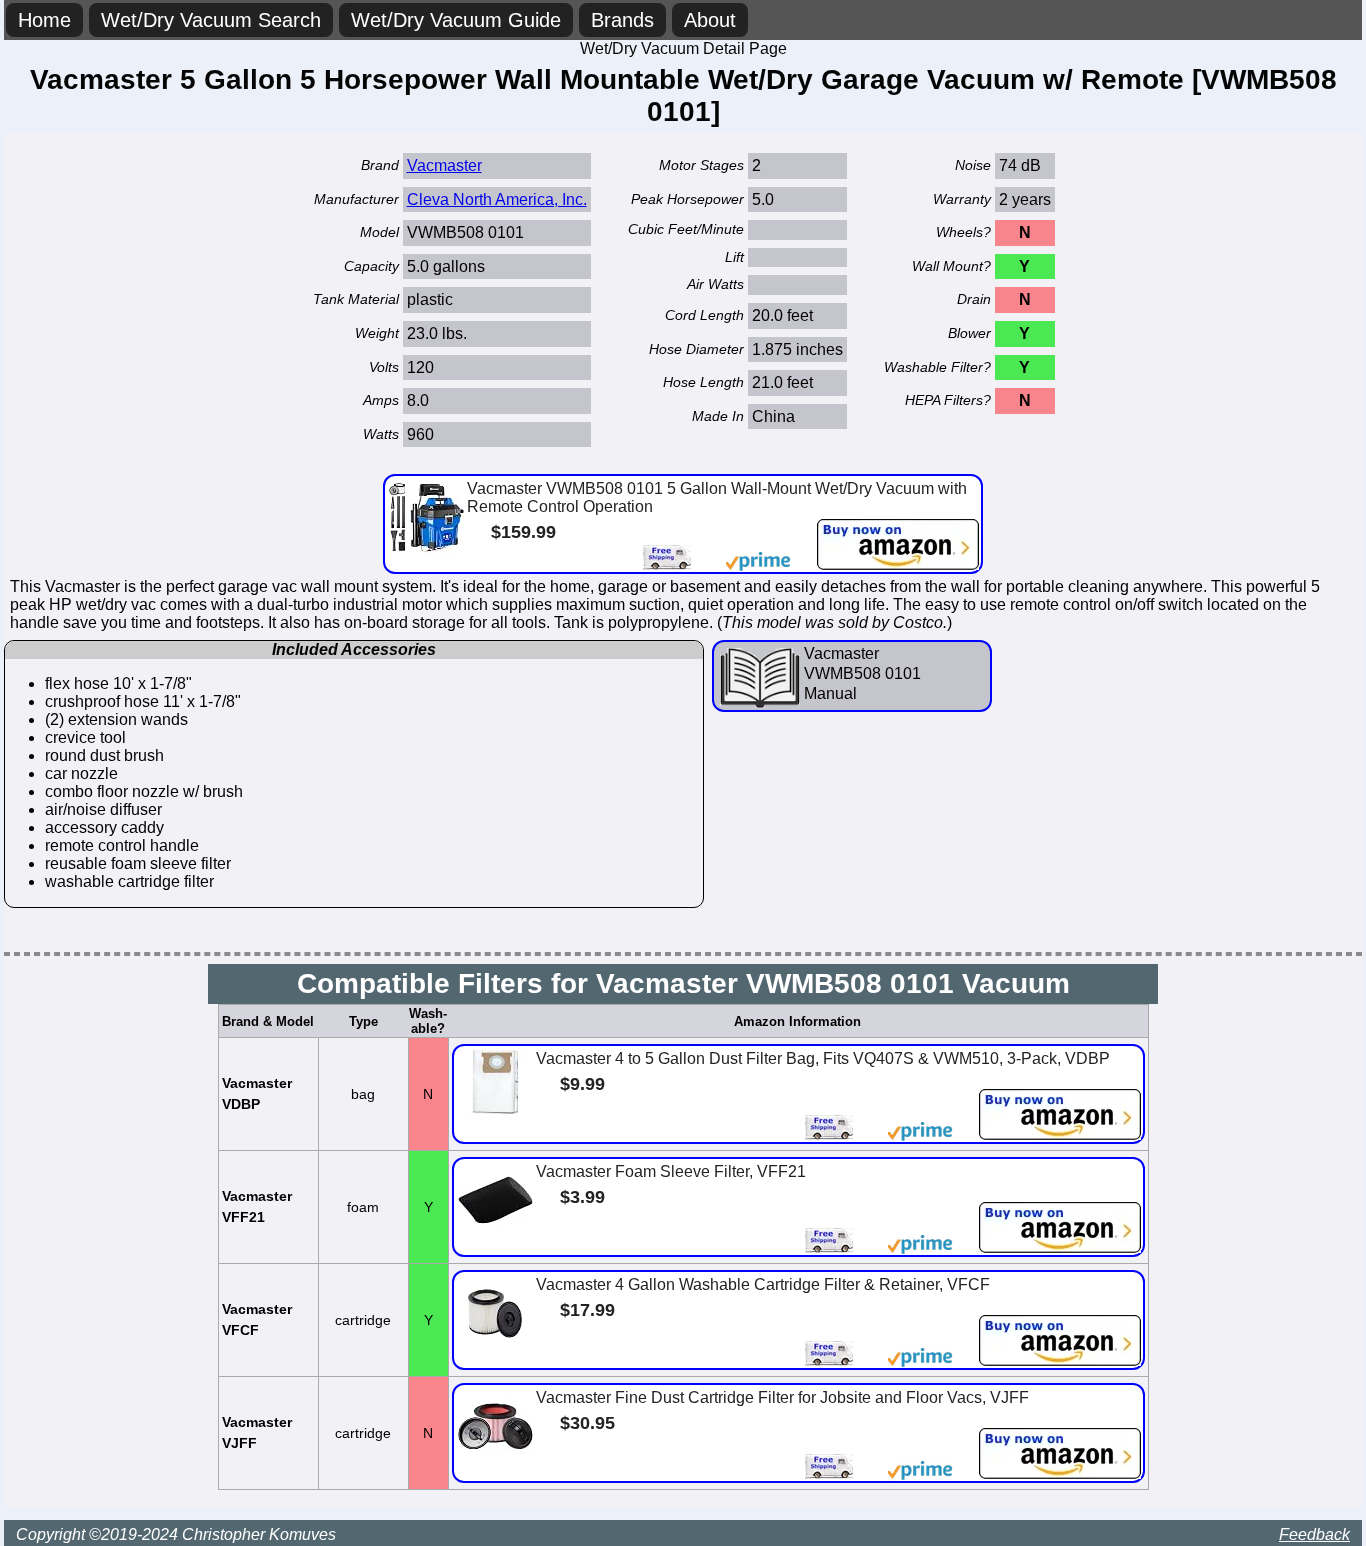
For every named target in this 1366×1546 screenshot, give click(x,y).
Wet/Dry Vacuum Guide (456, 20)
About (710, 20)
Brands (622, 20)
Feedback (1314, 1534)
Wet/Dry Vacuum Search (211, 20)
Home (44, 20)
